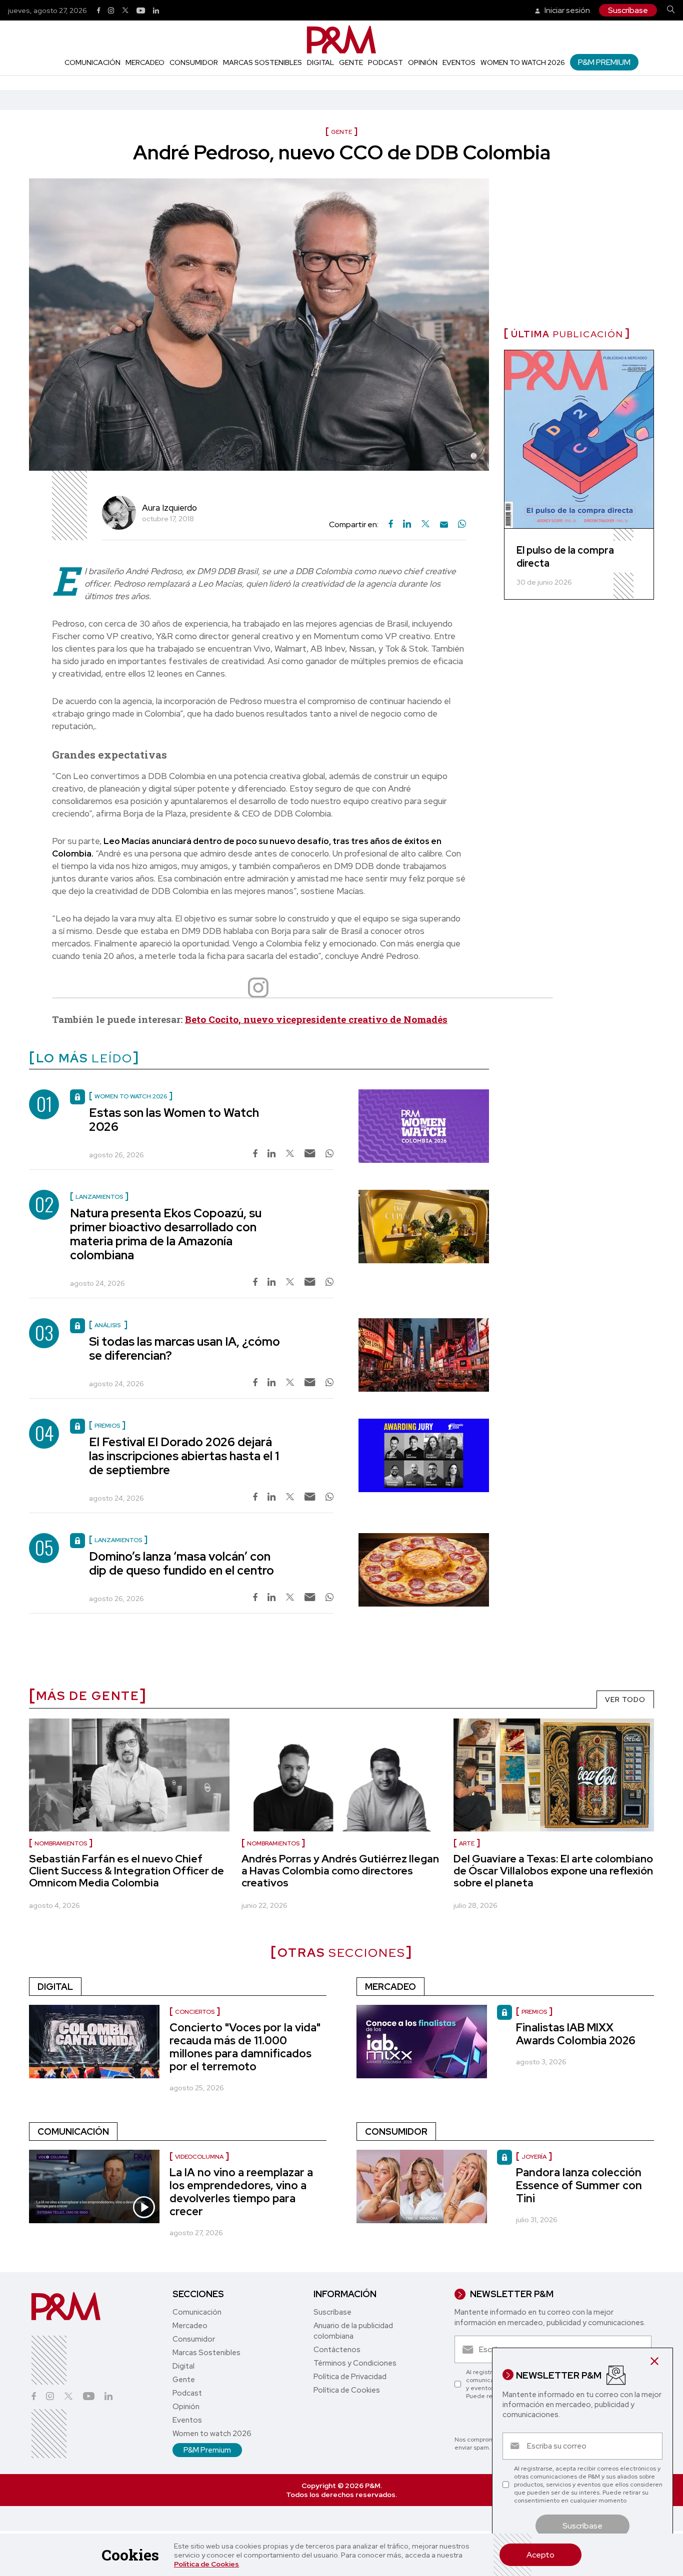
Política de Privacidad (350, 2377)
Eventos (459, 62)
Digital (320, 62)
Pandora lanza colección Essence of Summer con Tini (579, 2185)
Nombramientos (61, 1843)
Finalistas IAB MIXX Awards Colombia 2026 (576, 2034)
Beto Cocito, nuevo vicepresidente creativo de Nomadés (316, 1019)
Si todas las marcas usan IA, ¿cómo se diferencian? (184, 1348)
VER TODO (625, 1700)
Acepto (540, 2555)
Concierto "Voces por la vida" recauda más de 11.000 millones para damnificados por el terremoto (245, 2047)
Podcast (385, 62)
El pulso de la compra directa (565, 557)
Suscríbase (628, 10)
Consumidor (194, 62)
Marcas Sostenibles (262, 62)
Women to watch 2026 (523, 62)
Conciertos (195, 2012)
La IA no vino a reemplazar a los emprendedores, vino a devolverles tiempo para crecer (241, 2192)
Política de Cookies (206, 2564)
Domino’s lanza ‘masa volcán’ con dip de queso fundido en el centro (181, 1563)
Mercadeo (145, 62)
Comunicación (92, 62)
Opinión (423, 62)
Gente (351, 62)
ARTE (467, 1843)
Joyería (534, 2157)
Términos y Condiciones (355, 2363)
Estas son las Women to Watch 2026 (174, 1120)
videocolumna (199, 2157)
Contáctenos (337, 2350)
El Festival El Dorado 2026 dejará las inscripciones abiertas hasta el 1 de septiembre (184, 1456)
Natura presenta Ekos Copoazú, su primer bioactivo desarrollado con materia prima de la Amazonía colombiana (166, 1234)
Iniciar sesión (566, 10)
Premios (534, 2012)
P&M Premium (604, 62)
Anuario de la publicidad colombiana (353, 2331)
